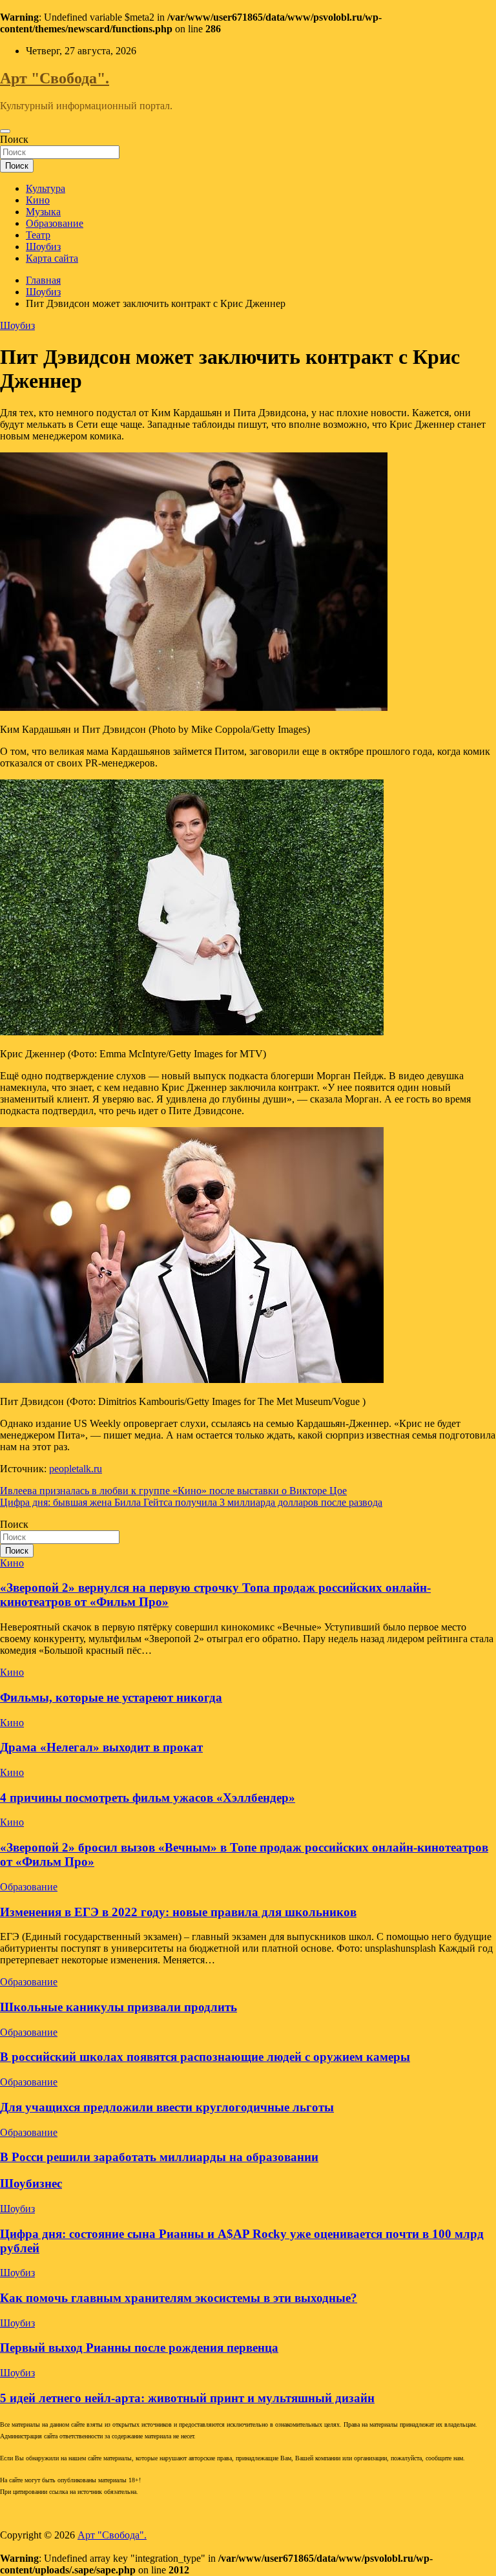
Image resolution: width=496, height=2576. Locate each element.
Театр (38, 235)
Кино (38, 200)
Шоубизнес (31, 2183)
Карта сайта (52, 258)
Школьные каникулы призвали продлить (119, 2007)
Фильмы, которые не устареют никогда (111, 1697)
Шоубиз (43, 247)
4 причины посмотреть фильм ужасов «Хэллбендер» (148, 1798)
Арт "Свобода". (55, 78)
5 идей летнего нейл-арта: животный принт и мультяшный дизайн (187, 2398)
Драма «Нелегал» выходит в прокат (101, 1747)
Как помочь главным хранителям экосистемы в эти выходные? (179, 2298)
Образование (55, 223)
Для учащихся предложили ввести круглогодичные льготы (167, 2107)
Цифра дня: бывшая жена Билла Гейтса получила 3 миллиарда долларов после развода (191, 1502)
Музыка (43, 212)
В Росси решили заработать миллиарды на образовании (159, 2157)
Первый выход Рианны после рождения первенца (139, 2348)
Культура (46, 188)
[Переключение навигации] (5, 131)
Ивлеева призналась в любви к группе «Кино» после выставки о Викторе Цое (173, 1491)
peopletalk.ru (76, 1469)
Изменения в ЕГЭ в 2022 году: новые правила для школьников (178, 1912)
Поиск (14, 139)
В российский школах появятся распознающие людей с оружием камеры (205, 2057)
